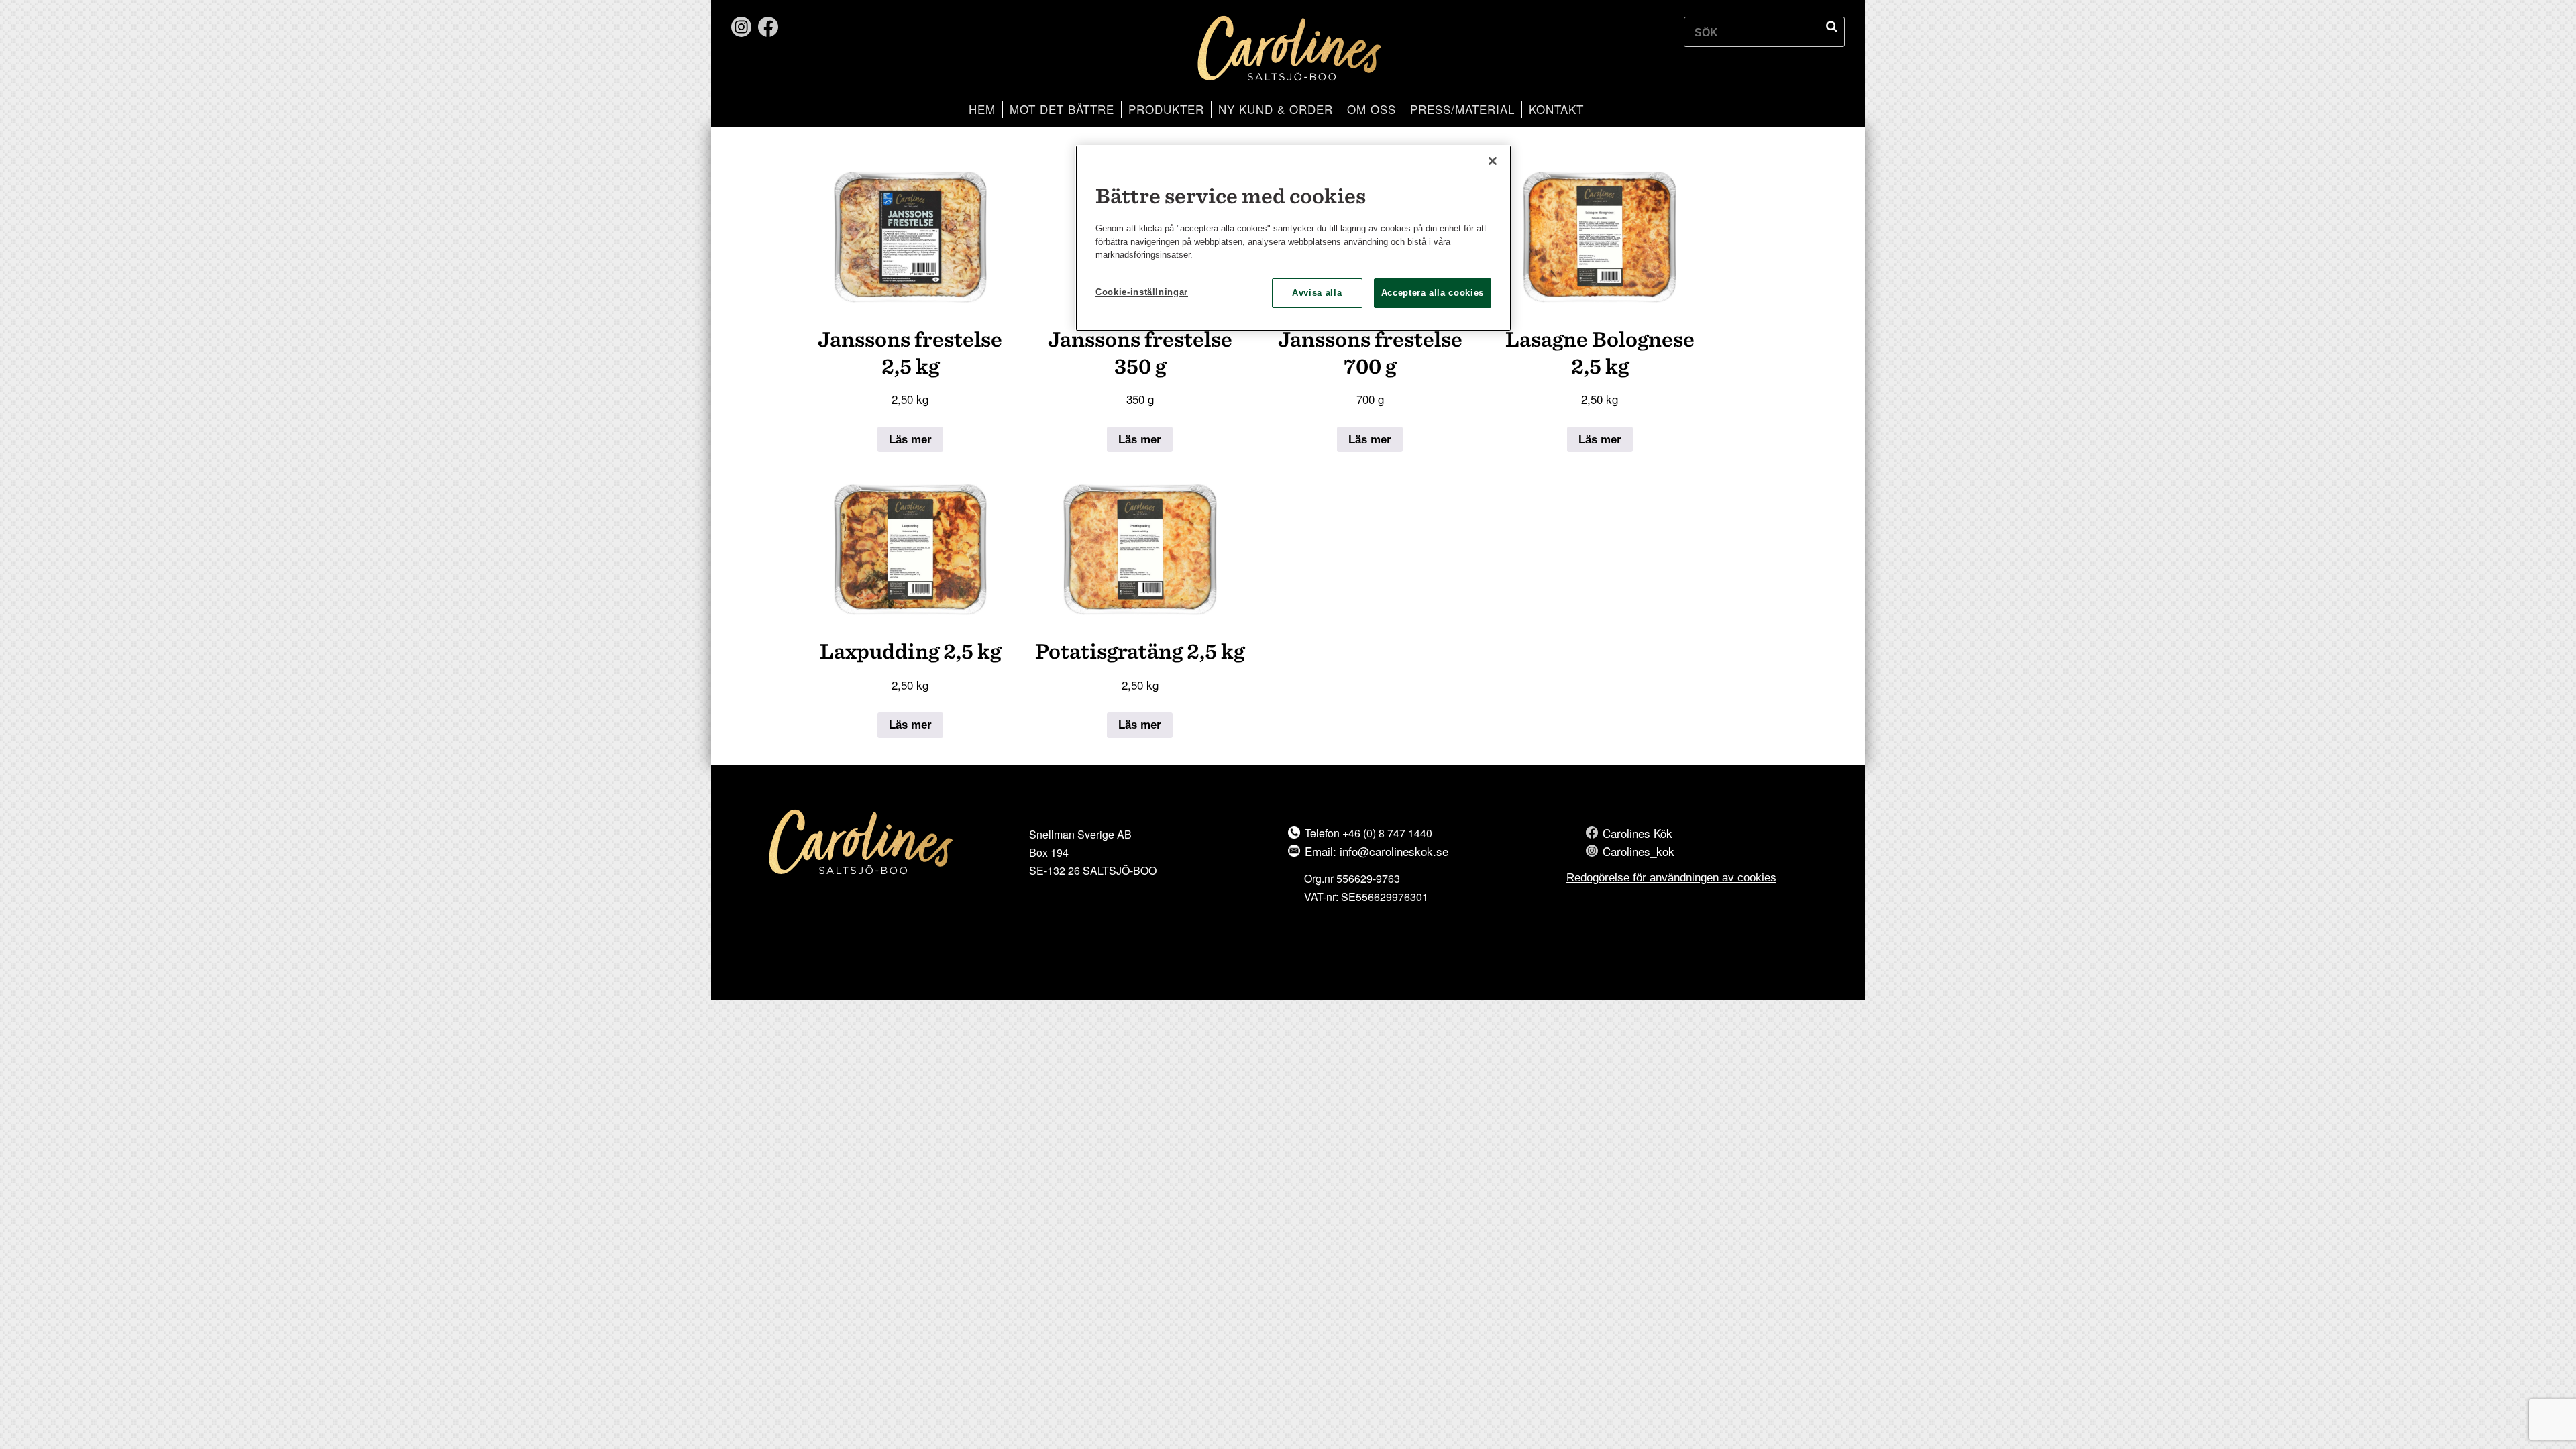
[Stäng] (1493, 161)
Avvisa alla (1317, 293)
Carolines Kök (1638, 833)
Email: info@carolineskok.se (1377, 851)
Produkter (1166, 109)
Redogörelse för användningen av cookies (1671, 878)
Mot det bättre (1062, 109)
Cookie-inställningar (1142, 292)
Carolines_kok (1639, 851)
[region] (1293, 238)
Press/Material (1462, 109)
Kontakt (1556, 109)
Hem (982, 109)
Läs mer (910, 440)
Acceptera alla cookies (1433, 293)
